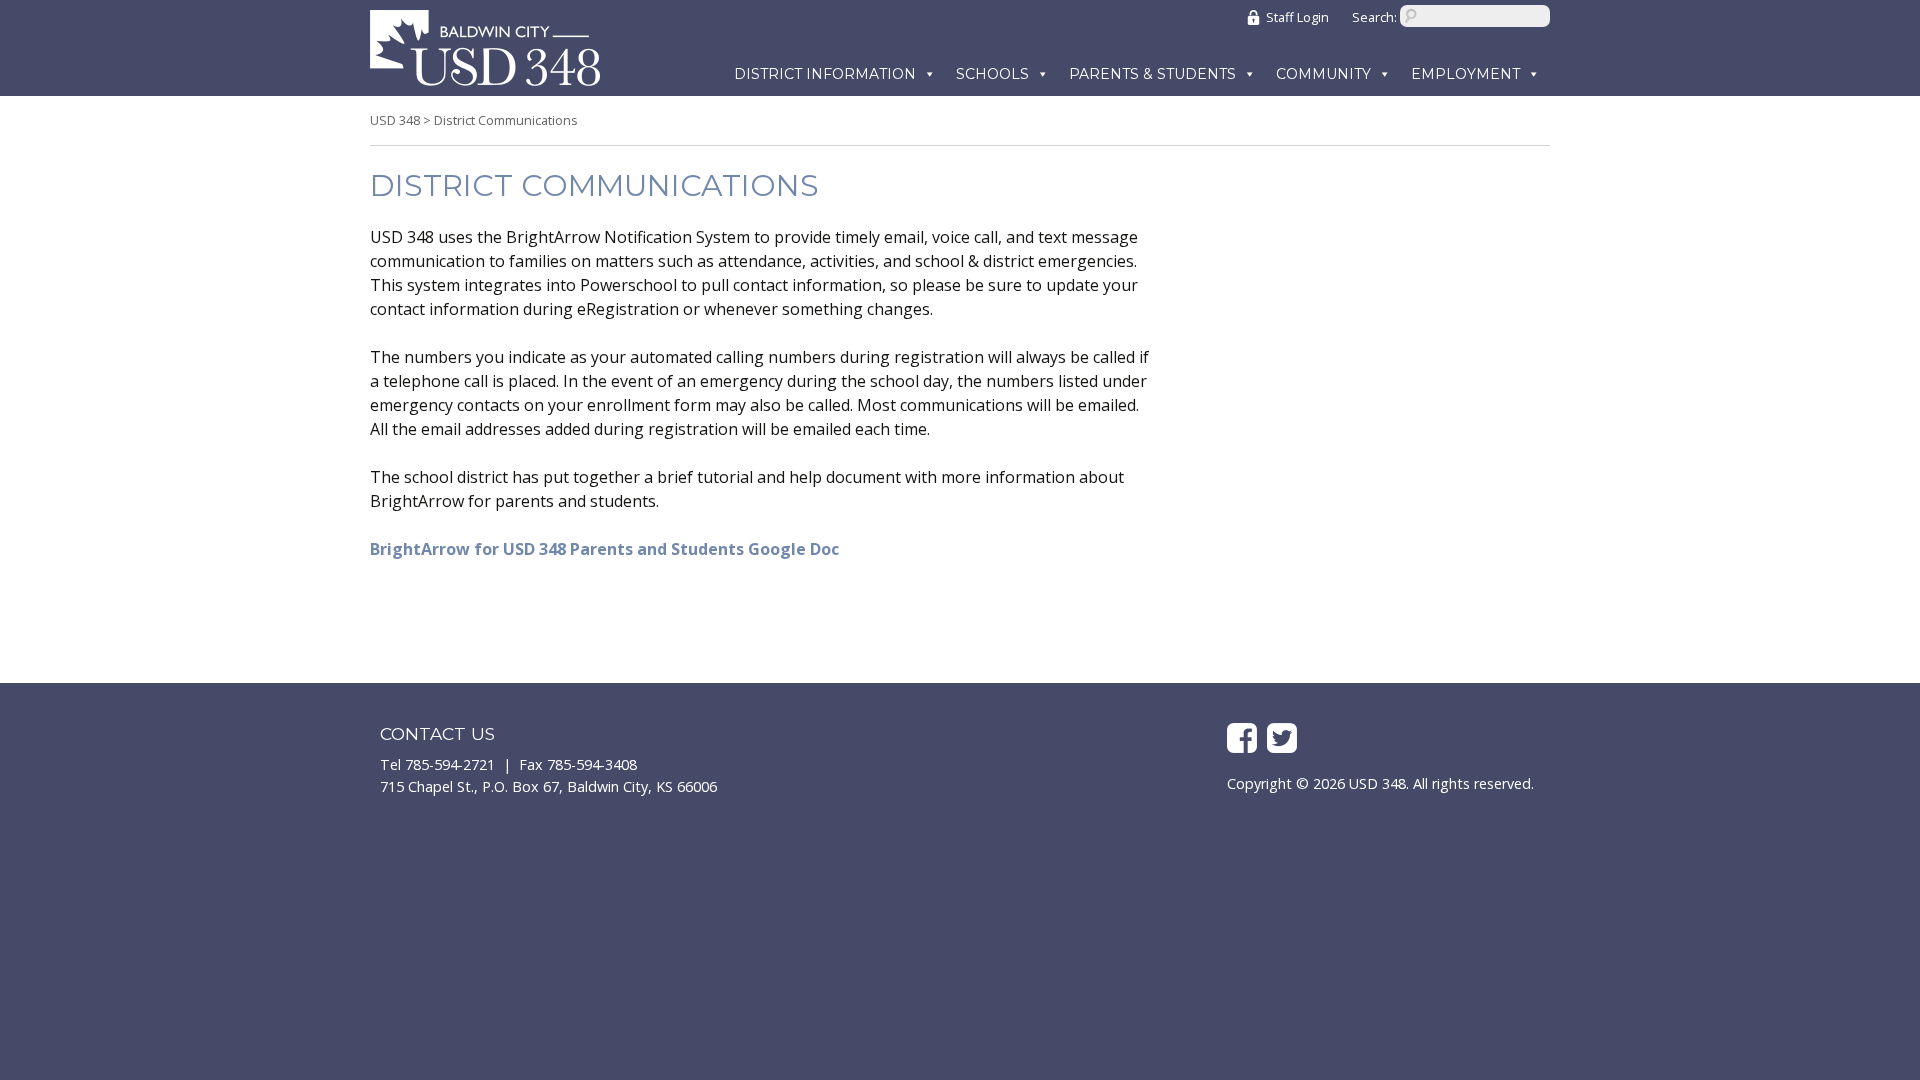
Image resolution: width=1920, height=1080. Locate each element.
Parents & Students (1152, 74)
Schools (992, 74)
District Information (825, 74)
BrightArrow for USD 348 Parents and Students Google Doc (604, 549)
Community (1323, 74)
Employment (1465, 74)
